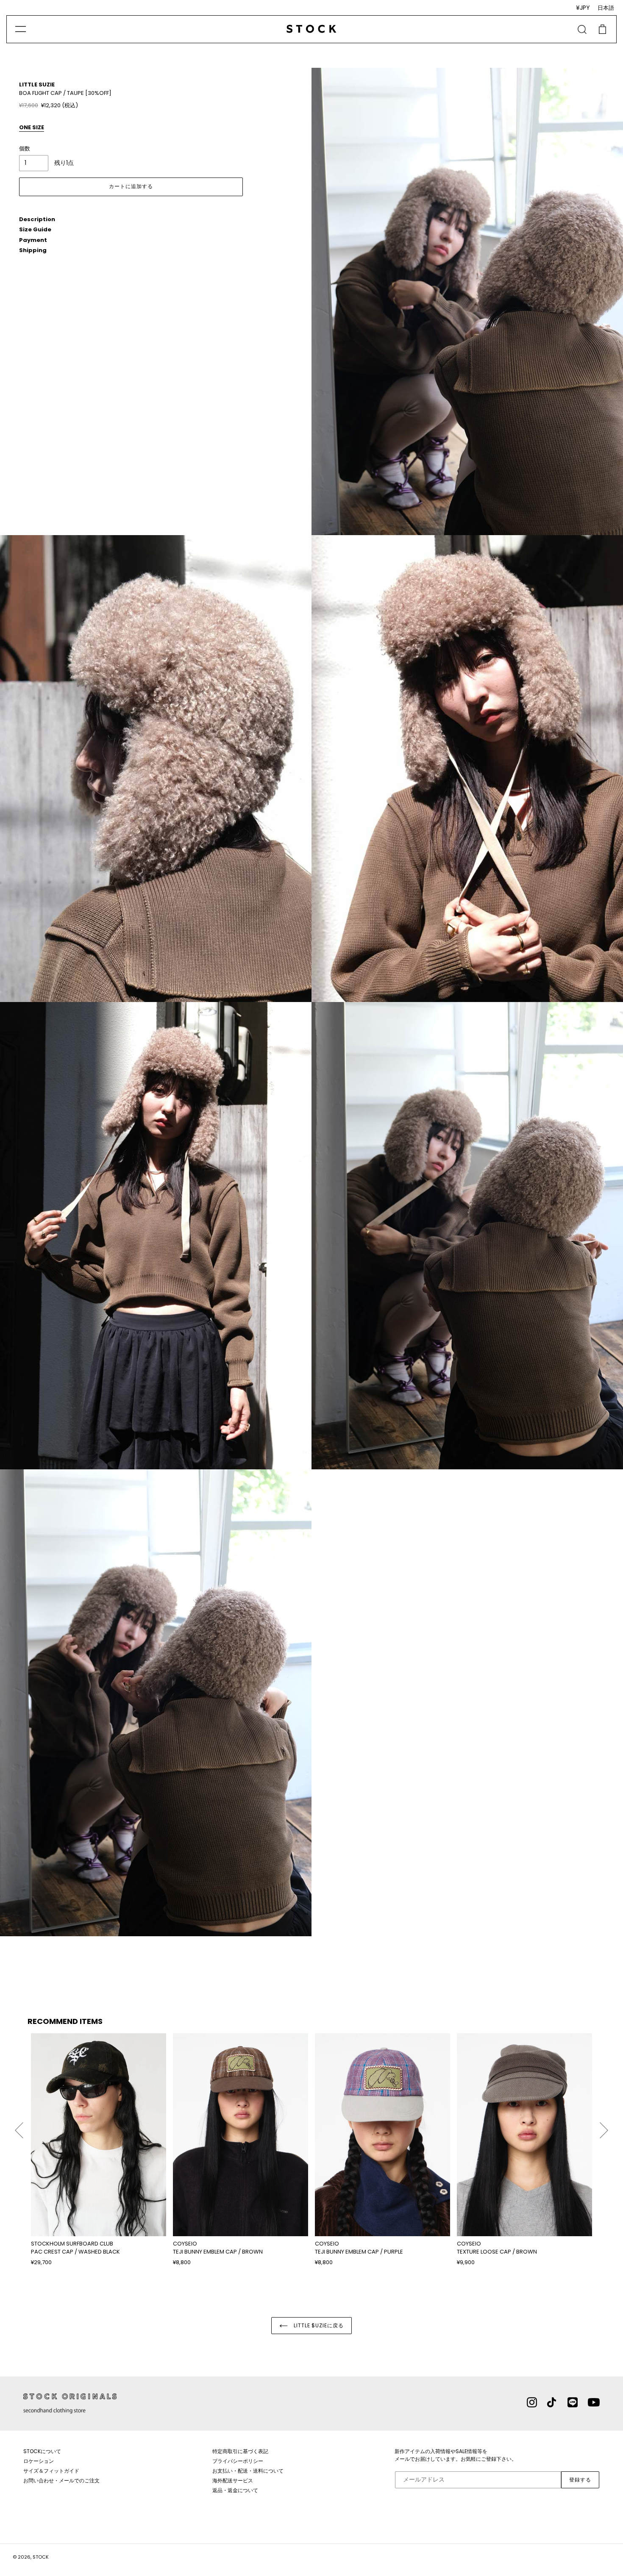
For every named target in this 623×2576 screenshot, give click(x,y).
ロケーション (39, 2461)
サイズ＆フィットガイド (51, 2471)
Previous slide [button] (19, 2126)
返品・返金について (235, 2490)
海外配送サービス (233, 2480)
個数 (25, 149)
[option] (99, 2150)
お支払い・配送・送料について (248, 2471)
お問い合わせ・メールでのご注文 (61, 2480)
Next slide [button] (604, 2126)
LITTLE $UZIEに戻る (318, 2325)
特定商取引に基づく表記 (240, 2451)
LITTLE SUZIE (37, 85)
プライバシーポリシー (238, 2461)
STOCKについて (42, 2451)
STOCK (41, 2557)
